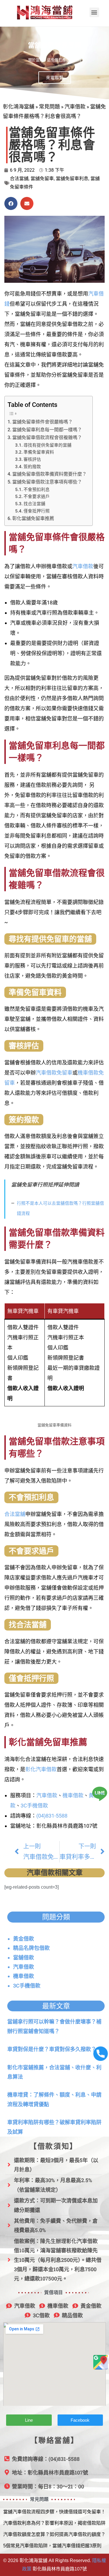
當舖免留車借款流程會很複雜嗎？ (47, 438)
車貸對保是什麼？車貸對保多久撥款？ (52, 2049)
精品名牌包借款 (31, 1948)
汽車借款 (75, 107)
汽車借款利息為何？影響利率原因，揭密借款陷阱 (54, 2523)
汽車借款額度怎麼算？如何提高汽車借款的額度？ (54, 2534)
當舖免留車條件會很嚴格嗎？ (42, 422)
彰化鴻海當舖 (19, 107)
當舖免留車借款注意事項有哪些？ (47, 482)
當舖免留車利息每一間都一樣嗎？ (47, 430)
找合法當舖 (34, 504)
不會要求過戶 (37, 497)
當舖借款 (24, 1958)
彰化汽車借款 (41, 1769)
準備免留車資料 (39, 452)
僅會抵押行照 (37, 511)
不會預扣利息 (37, 490)
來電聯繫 (55, 78)
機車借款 (73, 1795)
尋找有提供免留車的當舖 (48, 445)
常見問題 (49, 107)
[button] (94, 12)
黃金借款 (24, 1939)
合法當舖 (19, 179)
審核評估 (32, 459)
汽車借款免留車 (54, 1073)
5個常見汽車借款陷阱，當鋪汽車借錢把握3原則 (52, 2546)
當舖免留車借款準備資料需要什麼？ (49, 474)
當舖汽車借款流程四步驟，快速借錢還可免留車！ (54, 2512)
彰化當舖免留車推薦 (33, 518)
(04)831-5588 (52, 1816)
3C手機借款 (34, 1806)
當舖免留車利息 (72, 179)
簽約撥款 (32, 467)
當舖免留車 (42, 179)
